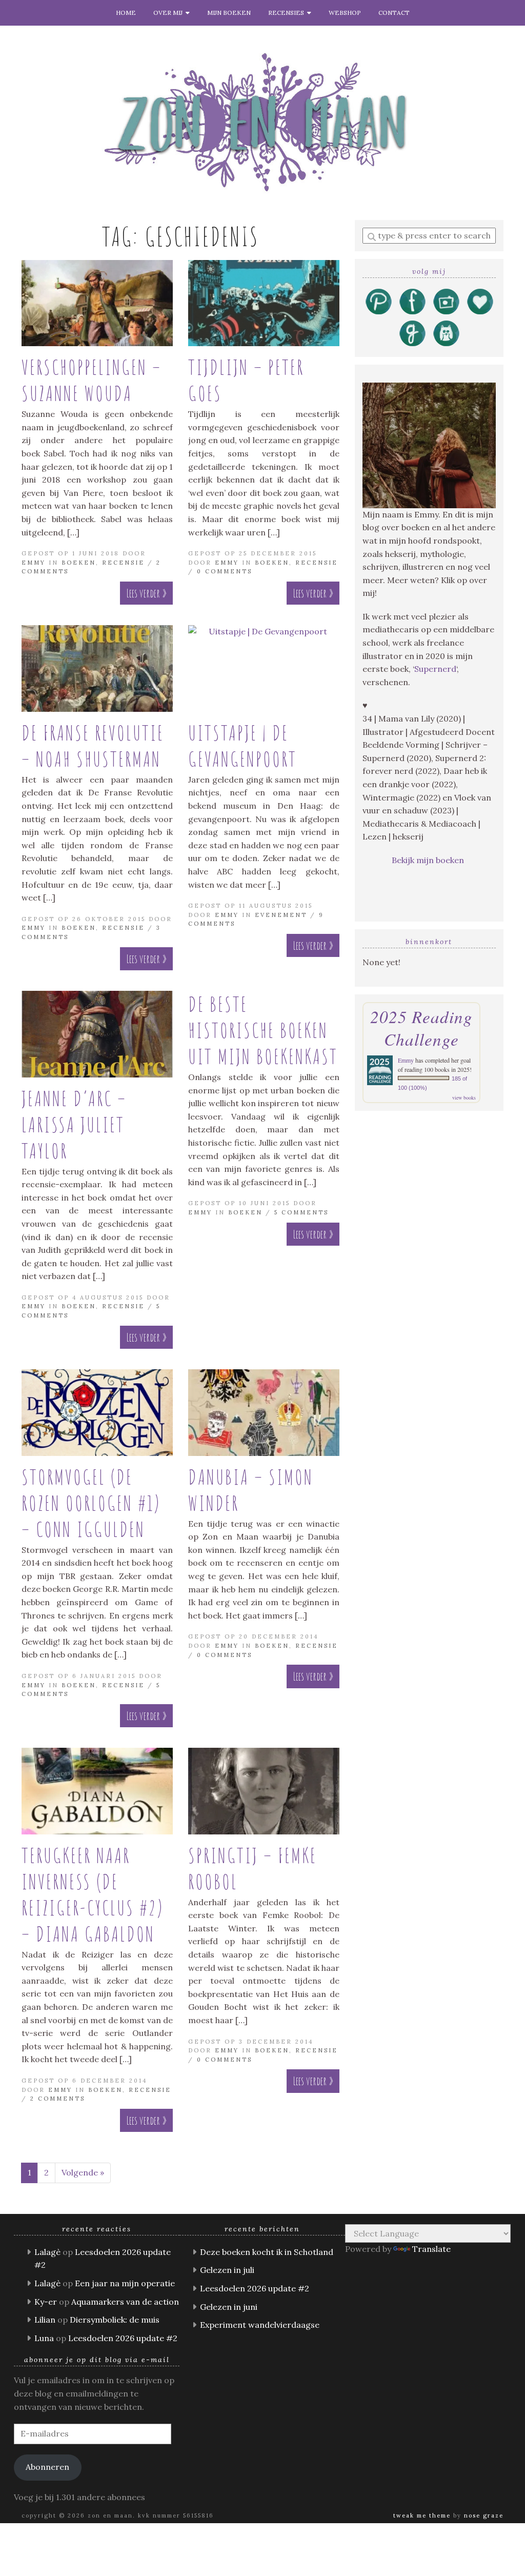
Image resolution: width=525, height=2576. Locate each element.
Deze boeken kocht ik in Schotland (267, 2252)
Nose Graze (484, 2515)
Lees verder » (146, 593)
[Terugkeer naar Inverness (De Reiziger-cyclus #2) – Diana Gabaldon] (97, 1791)
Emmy (34, 563)
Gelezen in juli (227, 2270)
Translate (431, 2249)
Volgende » (83, 2172)
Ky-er (46, 2302)
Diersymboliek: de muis (115, 2320)
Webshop (345, 13)
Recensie (123, 563)
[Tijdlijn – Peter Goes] (264, 303)
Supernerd (435, 669)
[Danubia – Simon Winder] (264, 1413)
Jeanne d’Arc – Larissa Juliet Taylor (74, 1124)
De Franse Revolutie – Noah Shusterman (93, 746)
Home (126, 13)
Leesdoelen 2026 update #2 (123, 2338)
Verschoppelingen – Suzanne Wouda (92, 380)
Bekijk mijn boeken (429, 860)
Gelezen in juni (229, 2307)
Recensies (288, 13)
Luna (44, 2338)
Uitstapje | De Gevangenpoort (243, 746)
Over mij (169, 13)
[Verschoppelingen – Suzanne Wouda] (97, 303)
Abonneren (47, 2467)
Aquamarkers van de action (125, 2302)
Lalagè (47, 2252)
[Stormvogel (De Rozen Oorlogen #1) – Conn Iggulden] (97, 1413)
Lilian (45, 2320)
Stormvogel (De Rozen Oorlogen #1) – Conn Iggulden (91, 1503)
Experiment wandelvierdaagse (260, 2325)
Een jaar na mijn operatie (125, 2283)
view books (464, 1097)
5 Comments (301, 1212)
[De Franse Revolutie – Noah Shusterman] (97, 668)
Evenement (281, 915)
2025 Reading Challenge (421, 1028)
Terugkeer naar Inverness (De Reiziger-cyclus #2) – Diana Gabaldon (93, 1894)
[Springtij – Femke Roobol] (264, 1791)
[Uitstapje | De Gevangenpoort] (264, 668)
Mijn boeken (229, 13)
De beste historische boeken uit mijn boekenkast (263, 1030)
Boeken (79, 563)
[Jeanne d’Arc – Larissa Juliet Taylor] (97, 1034)
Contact (394, 13)
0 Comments (225, 571)
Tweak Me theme (422, 2515)
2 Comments (58, 2099)
